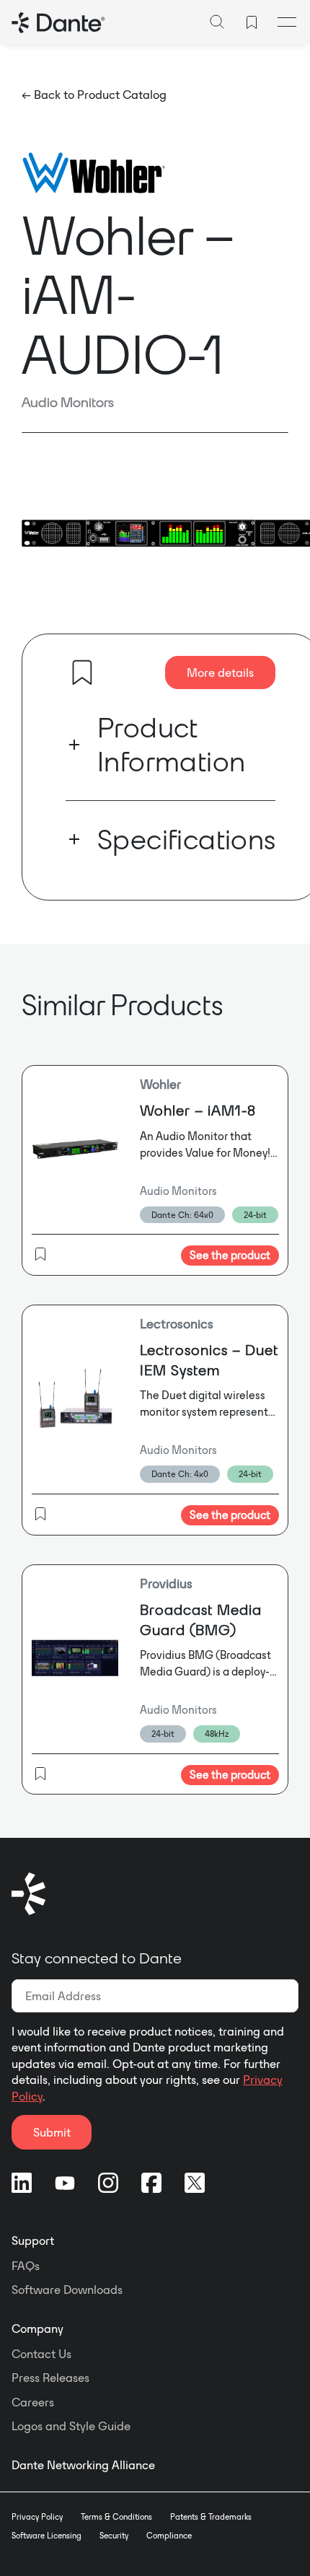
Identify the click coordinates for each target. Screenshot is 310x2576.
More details (220, 673)
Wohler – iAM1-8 (198, 1110)
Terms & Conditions (116, 2517)
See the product (230, 1255)
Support (33, 2240)
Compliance (169, 2536)
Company (37, 2329)
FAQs (26, 2266)
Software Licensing (46, 2536)
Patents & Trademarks (211, 2517)
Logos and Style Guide (71, 2426)
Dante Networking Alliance (83, 2465)
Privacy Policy (37, 2517)
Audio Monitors (68, 402)
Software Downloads (67, 2290)
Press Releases (50, 2378)
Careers (33, 2402)
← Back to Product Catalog (94, 95)
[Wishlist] (252, 22)
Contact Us (41, 2354)
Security (114, 2536)
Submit (52, 2132)
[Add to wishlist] (82, 673)
